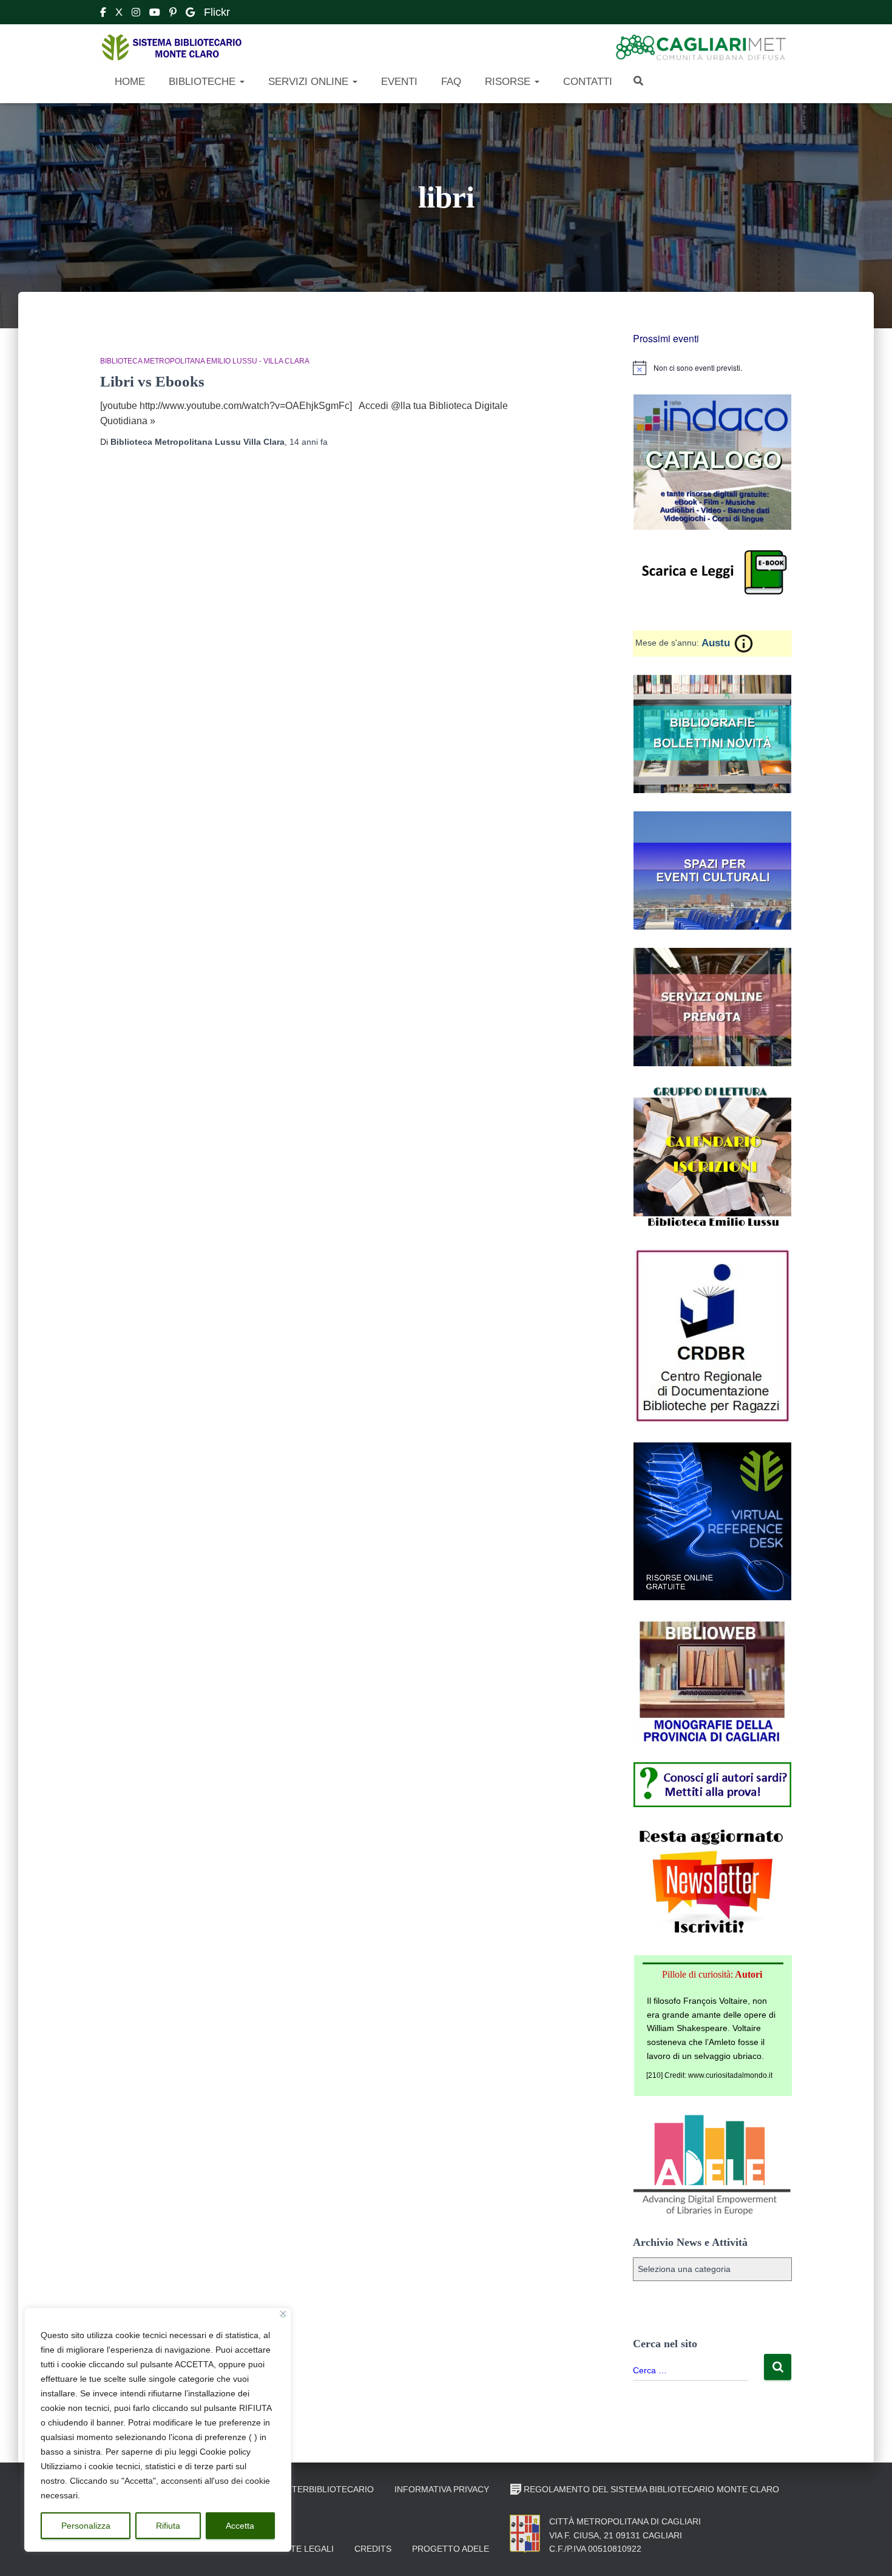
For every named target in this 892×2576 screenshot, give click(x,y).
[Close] (283, 2314)
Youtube (155, 14)
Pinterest (173, 14)
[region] (158, 2430)
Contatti (586, 82)
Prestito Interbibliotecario (306, 2489)
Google (190, 14)
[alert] (713, 368)
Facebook (103, 14)
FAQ (450, 82)
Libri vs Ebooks (152, 381)
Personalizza (86, 2526)
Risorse (508, 82)
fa (309, 442)
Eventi (398, 82)
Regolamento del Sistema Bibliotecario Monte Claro (651, 2489)
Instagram (136, 14)
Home (128, 82)
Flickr (217, 12)
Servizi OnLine (308, 82)
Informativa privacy (442, 2489)
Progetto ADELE (451, 2549)
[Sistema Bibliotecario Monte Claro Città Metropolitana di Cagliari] (171, 48)
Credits (373, 2549)
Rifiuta (168, 2526)
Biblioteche (202, 82)
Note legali (306, 2549)
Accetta (240, 2526)
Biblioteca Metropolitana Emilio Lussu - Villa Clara (205, 361)
